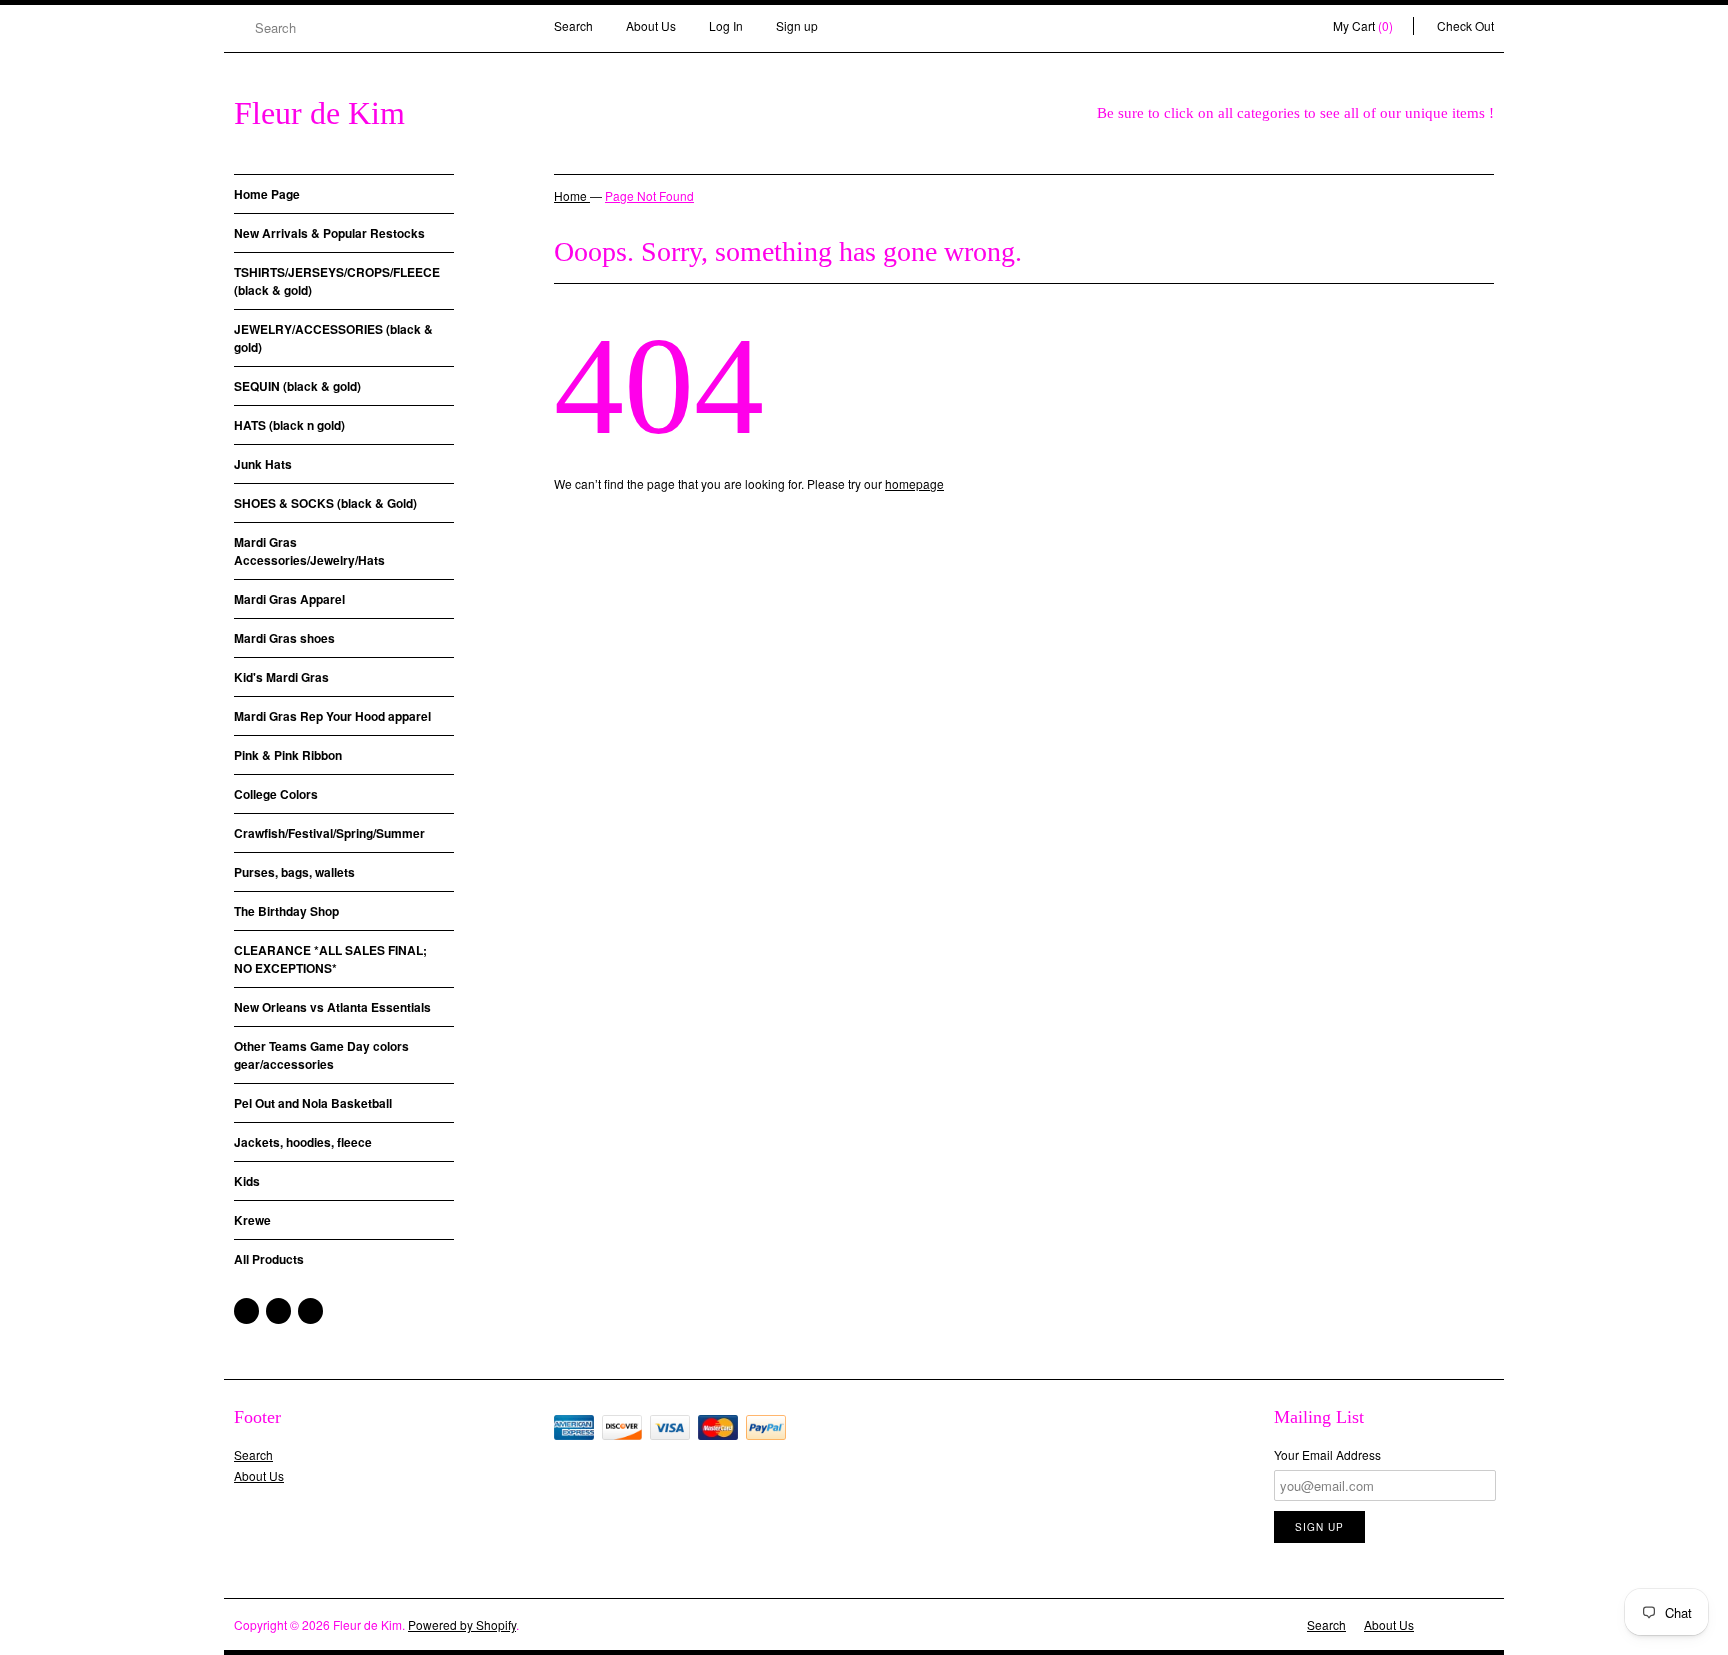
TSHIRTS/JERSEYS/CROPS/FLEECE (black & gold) (337, 281)
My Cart (1363, 25)
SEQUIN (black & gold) (297, 386)
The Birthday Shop (286, 911)
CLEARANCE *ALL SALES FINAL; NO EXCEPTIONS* (330, 959)
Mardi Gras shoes (284, 638)
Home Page (267, 194)
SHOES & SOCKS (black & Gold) (325, 503)
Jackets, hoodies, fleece (303, 1142)
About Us (651, 25)
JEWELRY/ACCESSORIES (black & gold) (333, 338)
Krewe (252, 1220)
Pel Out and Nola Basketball (313, 1103)
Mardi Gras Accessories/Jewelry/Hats (309, 551)
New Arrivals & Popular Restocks (329, 233)
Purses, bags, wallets (294, 872)
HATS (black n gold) (289, 425)
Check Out (1465, 25)
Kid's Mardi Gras (281, 677)
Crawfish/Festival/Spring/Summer (329, 833)
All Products (269, 1259)
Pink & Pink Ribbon (288, 755)
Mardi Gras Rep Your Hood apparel (332, 716)
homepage (914, 483)
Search (573, 25)
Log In (726, 25)
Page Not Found (649, 195)
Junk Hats (263, 464)
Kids (247, 1181)
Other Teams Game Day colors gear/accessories (321, 1055)
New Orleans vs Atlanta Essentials (332, 1007)
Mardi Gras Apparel (289, 599)
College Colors (276, 794)
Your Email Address (1327, 1454)
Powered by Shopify (462, 1624)
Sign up (797, 25)
